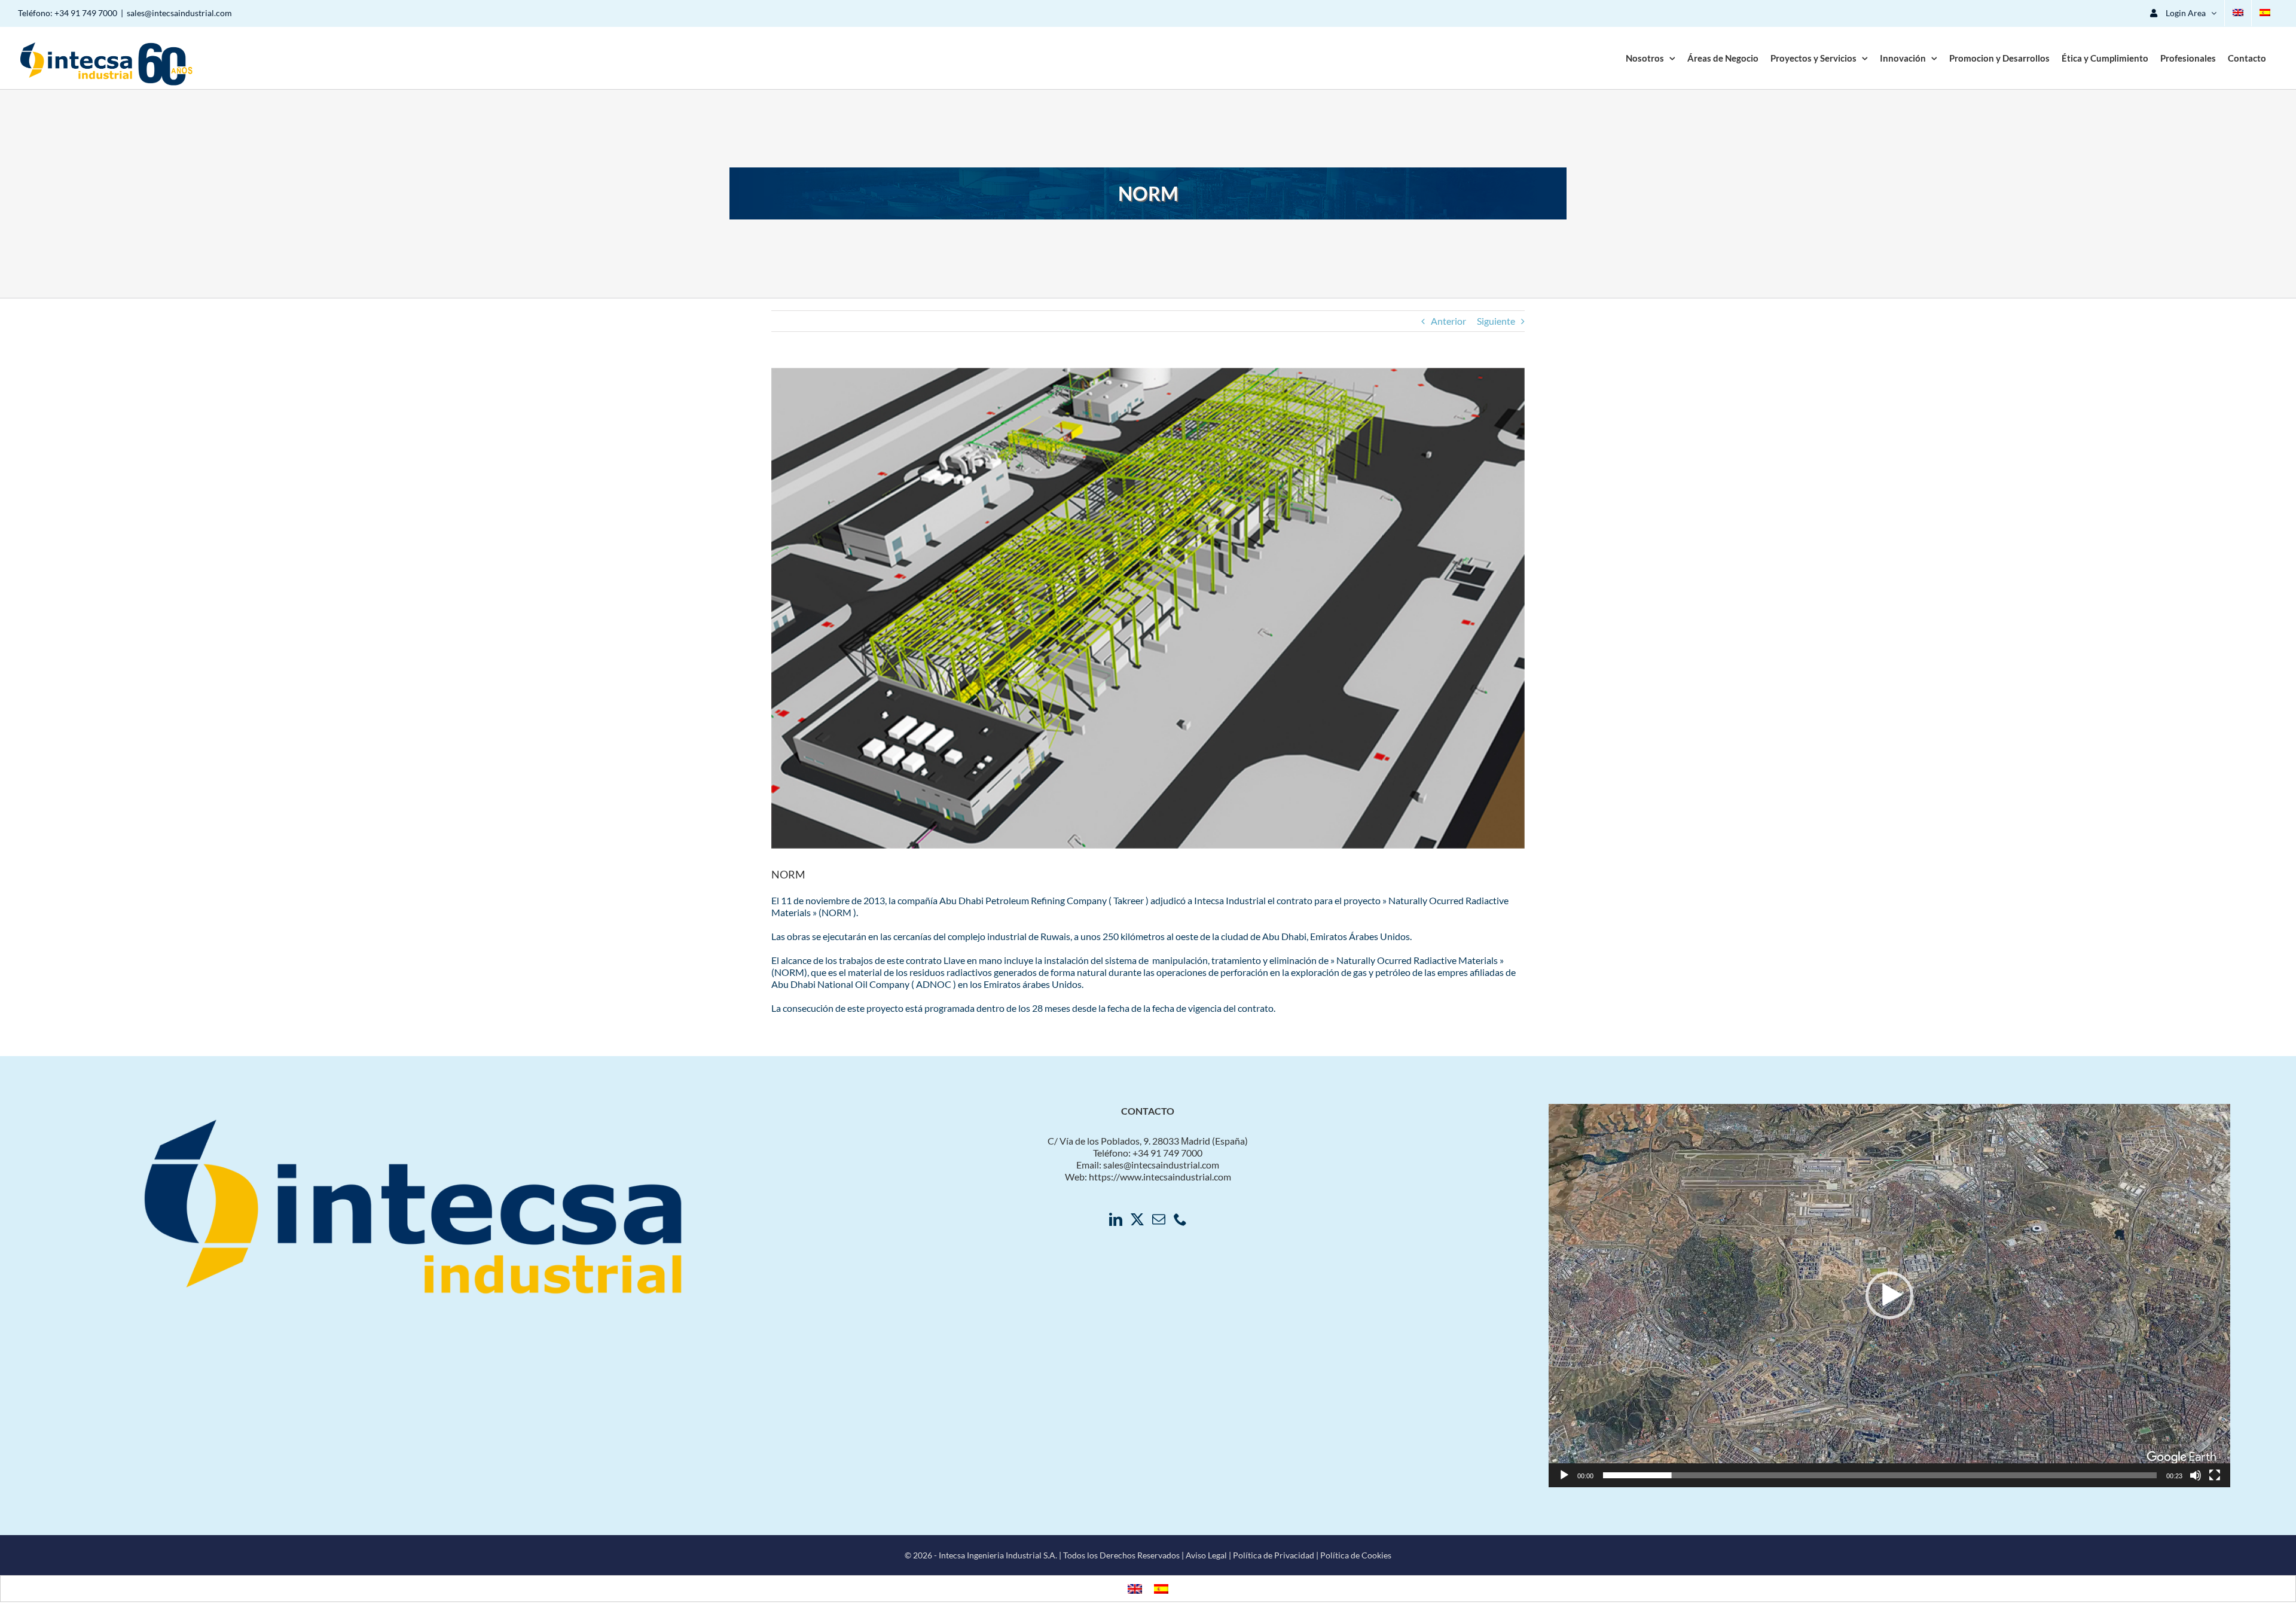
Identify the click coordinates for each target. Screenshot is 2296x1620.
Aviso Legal (1206, 1555)
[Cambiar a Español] (1161, 1589)
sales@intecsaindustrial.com (179, 13)
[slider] (1880, 1475)
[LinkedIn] (1116, 1219)
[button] (1889, 1295)
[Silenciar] (2196, 1475)
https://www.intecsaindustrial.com (1160, 1177)
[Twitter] (1137, 1219)
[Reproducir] (1564, 1475)
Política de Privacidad (1274, 1555)
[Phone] (1180, 1219)
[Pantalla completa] (2215, 1475)
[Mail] (1159, 1219)
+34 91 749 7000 (86, 13)
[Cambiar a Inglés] (2238, 13)
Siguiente (1496, 321)
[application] (1889, 1296)
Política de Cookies (1356, 1555)
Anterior (1448, 321)
